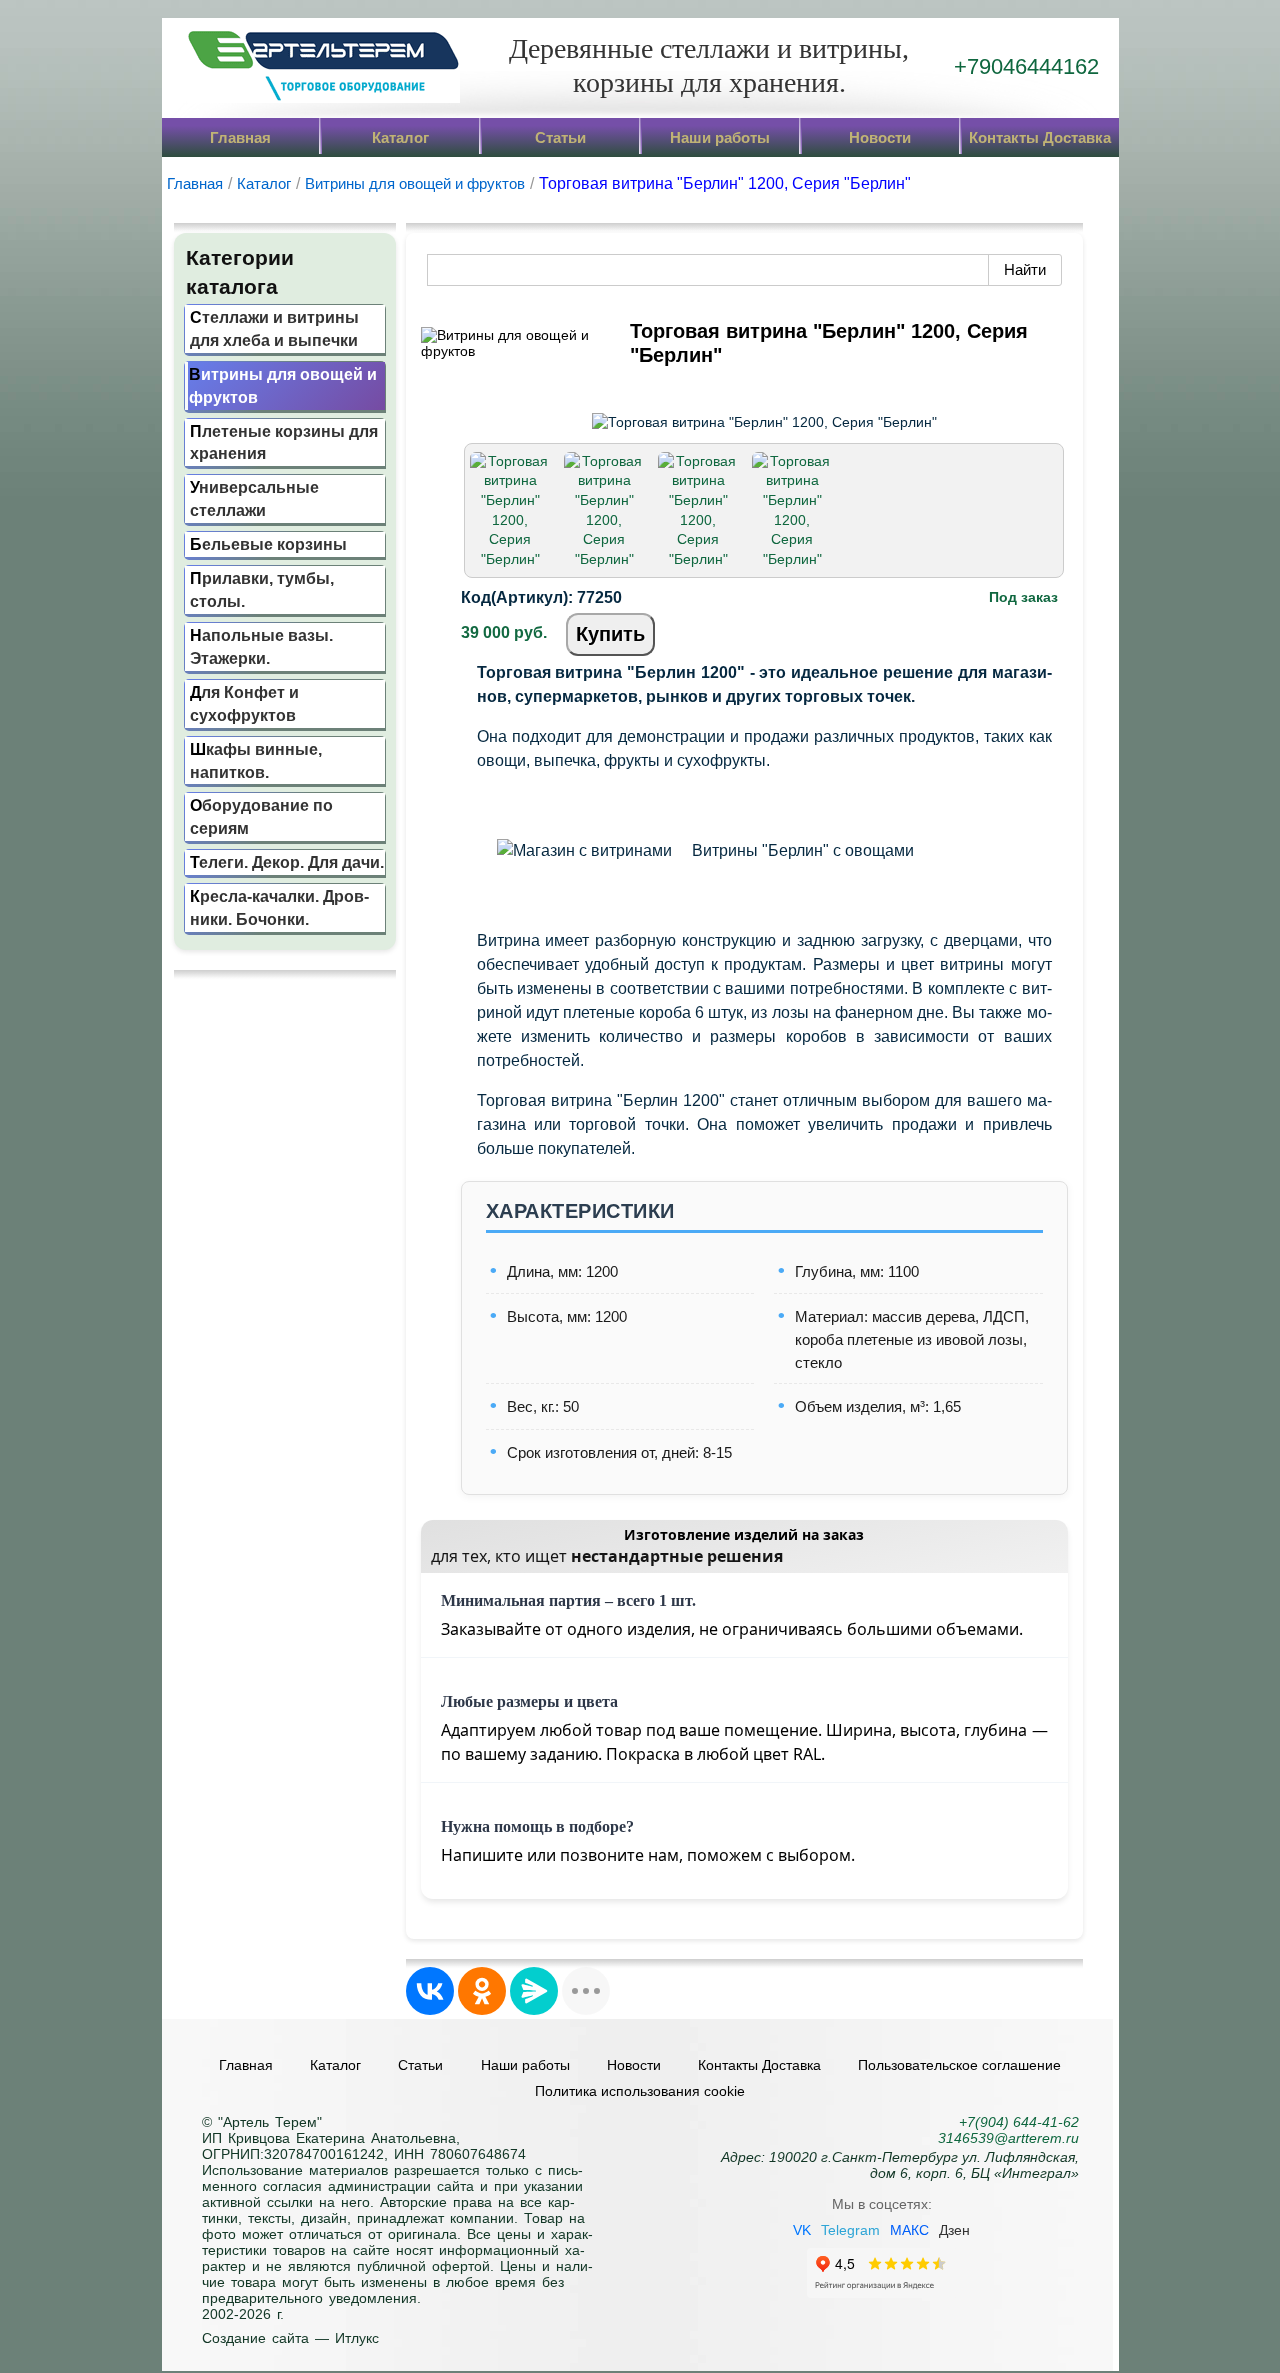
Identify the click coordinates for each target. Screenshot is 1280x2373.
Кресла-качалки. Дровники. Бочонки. (279, 907)
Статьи (560, 137)
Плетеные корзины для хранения (284, 442)
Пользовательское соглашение (959, 2065)
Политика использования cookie (640, 2091)
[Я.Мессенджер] (534, 1991)
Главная (240, 137)
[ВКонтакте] (430, 1991)
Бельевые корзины (268, 544)
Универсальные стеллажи (254, 498)
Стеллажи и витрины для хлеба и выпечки (274, 328)
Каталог (400, 137)
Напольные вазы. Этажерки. (261, 646)
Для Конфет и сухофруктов (244, 703)
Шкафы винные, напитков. (256, 760)
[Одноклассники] (482, 1991)
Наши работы (720, 137)
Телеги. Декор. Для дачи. (287, 862)
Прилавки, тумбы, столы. (262, 589)
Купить (610, 634)
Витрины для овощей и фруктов (283, 385)
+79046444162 (1026, 66)
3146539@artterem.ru (1008, 2138)
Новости (880, 137)
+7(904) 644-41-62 (1019, 2122)
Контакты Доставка (1040, 137)
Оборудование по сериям (261, 816)
